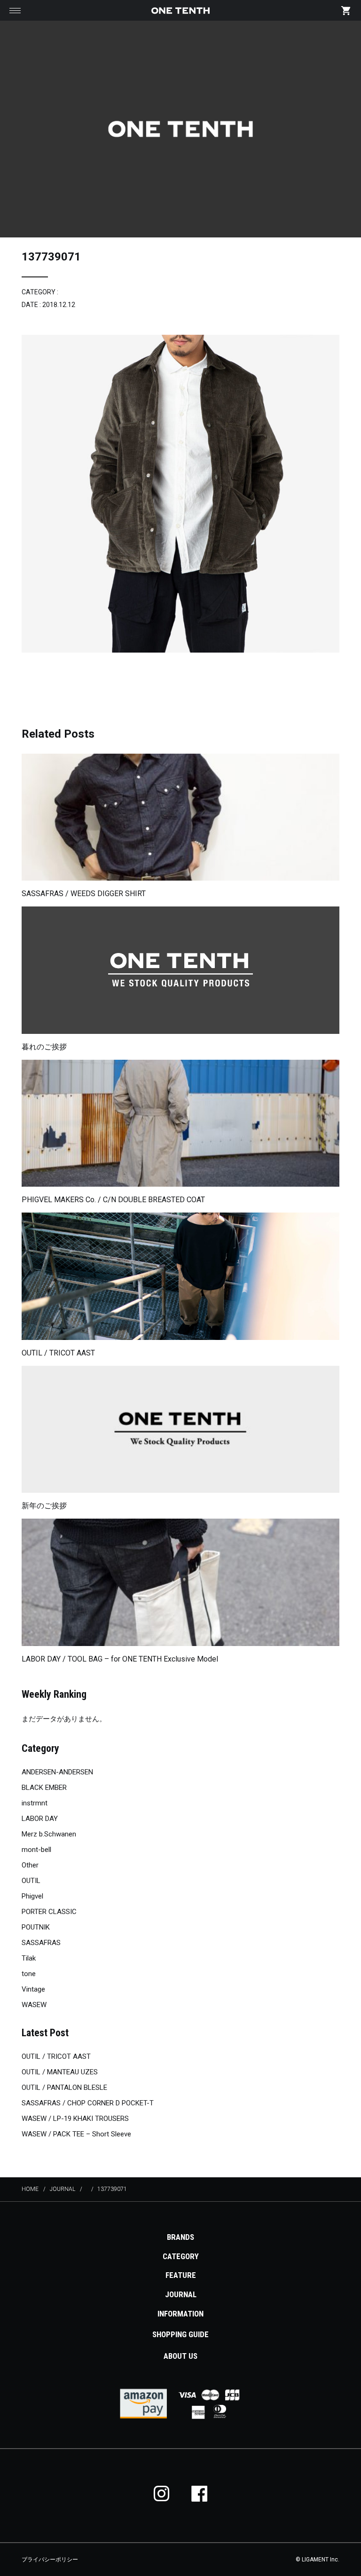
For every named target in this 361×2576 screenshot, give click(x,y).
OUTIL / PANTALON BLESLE (64, 2088)
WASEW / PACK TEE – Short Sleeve (76, 2134)
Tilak (29, 1958)
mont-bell (36, 1850)
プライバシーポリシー (50, 2560)
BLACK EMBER (44, 1788)
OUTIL (31, 1881)
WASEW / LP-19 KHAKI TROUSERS (75, 2119)
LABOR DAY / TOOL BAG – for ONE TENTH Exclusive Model (120, 1659)
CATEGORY (181, 2256)
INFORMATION (180, 2314)
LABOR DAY (40, 1819)
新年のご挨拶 (44, 1506)
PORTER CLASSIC (49, 1912)
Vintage (33, 1989)
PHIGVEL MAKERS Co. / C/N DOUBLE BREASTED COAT (113, 1200)
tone (29, 1974)
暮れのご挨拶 (44, 1047)
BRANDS (180, 2237)
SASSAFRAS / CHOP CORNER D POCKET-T (88, 2103)
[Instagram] (162, 2493)
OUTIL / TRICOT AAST (58, 1353)
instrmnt (35, 1803)
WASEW (34, 2005)
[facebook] (199, 2493)
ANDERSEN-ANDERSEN (57, 1772)
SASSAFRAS (41, 1943)
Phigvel (32, 1896)
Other (30, 1865)
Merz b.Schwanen (49, 1834)
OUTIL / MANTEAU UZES (60, 2072)
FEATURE (181, 2275)
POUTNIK (36, 1927)
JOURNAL (181, 2294)
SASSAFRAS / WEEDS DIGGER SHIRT (84, 894)
